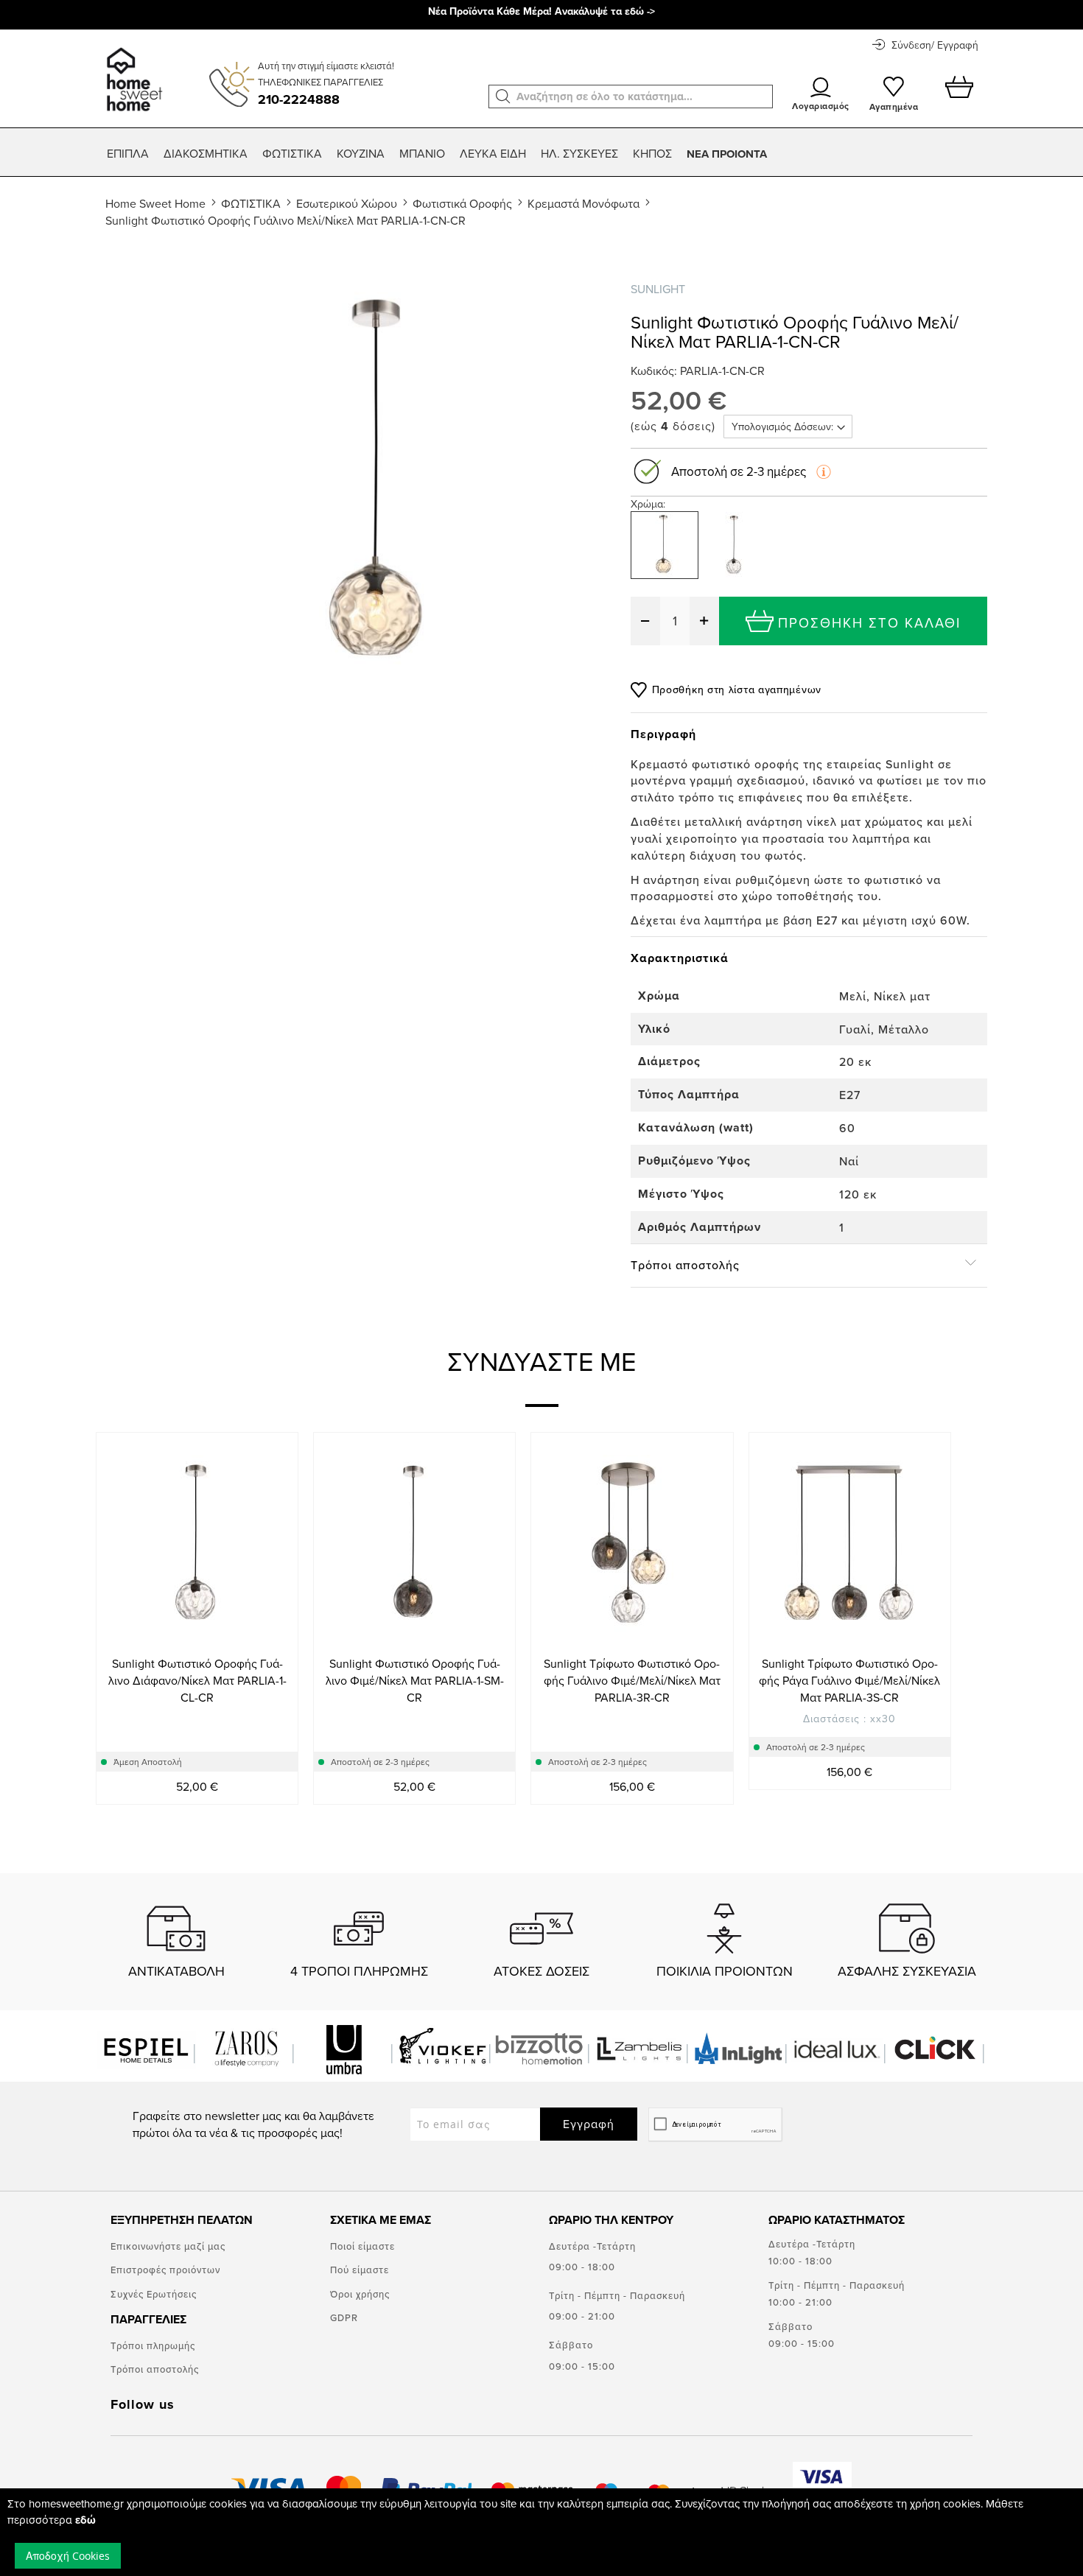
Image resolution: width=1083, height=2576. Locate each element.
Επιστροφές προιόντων (165, 2270)
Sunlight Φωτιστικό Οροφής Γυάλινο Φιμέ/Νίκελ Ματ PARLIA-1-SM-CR (415, 1680)
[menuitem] (128, 154)
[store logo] (132, 72)
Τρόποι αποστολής (155, 2369)
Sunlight (658, 289)
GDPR (344, 2317)
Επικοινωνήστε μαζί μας (168, 2246)
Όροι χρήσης (360, 2294)
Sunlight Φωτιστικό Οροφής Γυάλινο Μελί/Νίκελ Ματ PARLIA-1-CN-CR (285, 220)
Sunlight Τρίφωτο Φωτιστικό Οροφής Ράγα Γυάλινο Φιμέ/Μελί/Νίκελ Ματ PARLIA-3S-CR (849, 1680)
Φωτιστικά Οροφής (462, 203)
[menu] (541, 154)
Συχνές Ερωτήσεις (154, 2294)
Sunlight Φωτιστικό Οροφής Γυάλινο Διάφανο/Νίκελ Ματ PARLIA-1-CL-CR (197, 1680)
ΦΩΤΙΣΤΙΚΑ (251, 203)
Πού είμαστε (360, 2270)
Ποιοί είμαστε (362, 2246)
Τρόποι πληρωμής (153, 2345)
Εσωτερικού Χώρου (347, 203)
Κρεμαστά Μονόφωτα (583, 203)
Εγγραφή (589, 2124)
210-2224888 (299, 99)
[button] (503, 96)
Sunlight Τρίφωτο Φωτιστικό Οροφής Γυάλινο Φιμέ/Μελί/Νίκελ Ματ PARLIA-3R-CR (632, 1680)
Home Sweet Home (155, 203)
